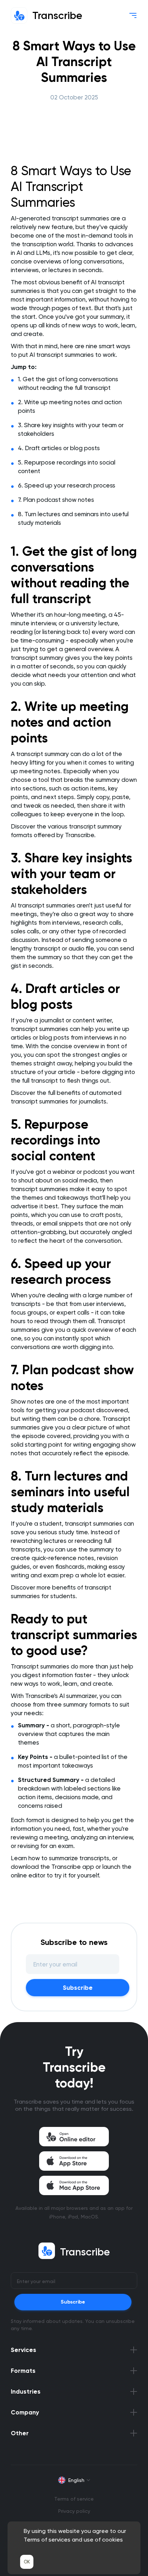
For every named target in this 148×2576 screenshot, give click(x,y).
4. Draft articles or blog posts (59, 448)
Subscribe (78, 1988)
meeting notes (40, 771)
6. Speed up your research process (67, 485)
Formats (23, 2371)
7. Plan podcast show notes (56, 500)
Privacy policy (74, 2511)
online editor (28, 1875)
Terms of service (74, 2499)
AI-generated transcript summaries (60, 218)
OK (27, 2562)
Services (24, 2350)
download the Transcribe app (52, 1867)
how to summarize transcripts (69, 1858)
